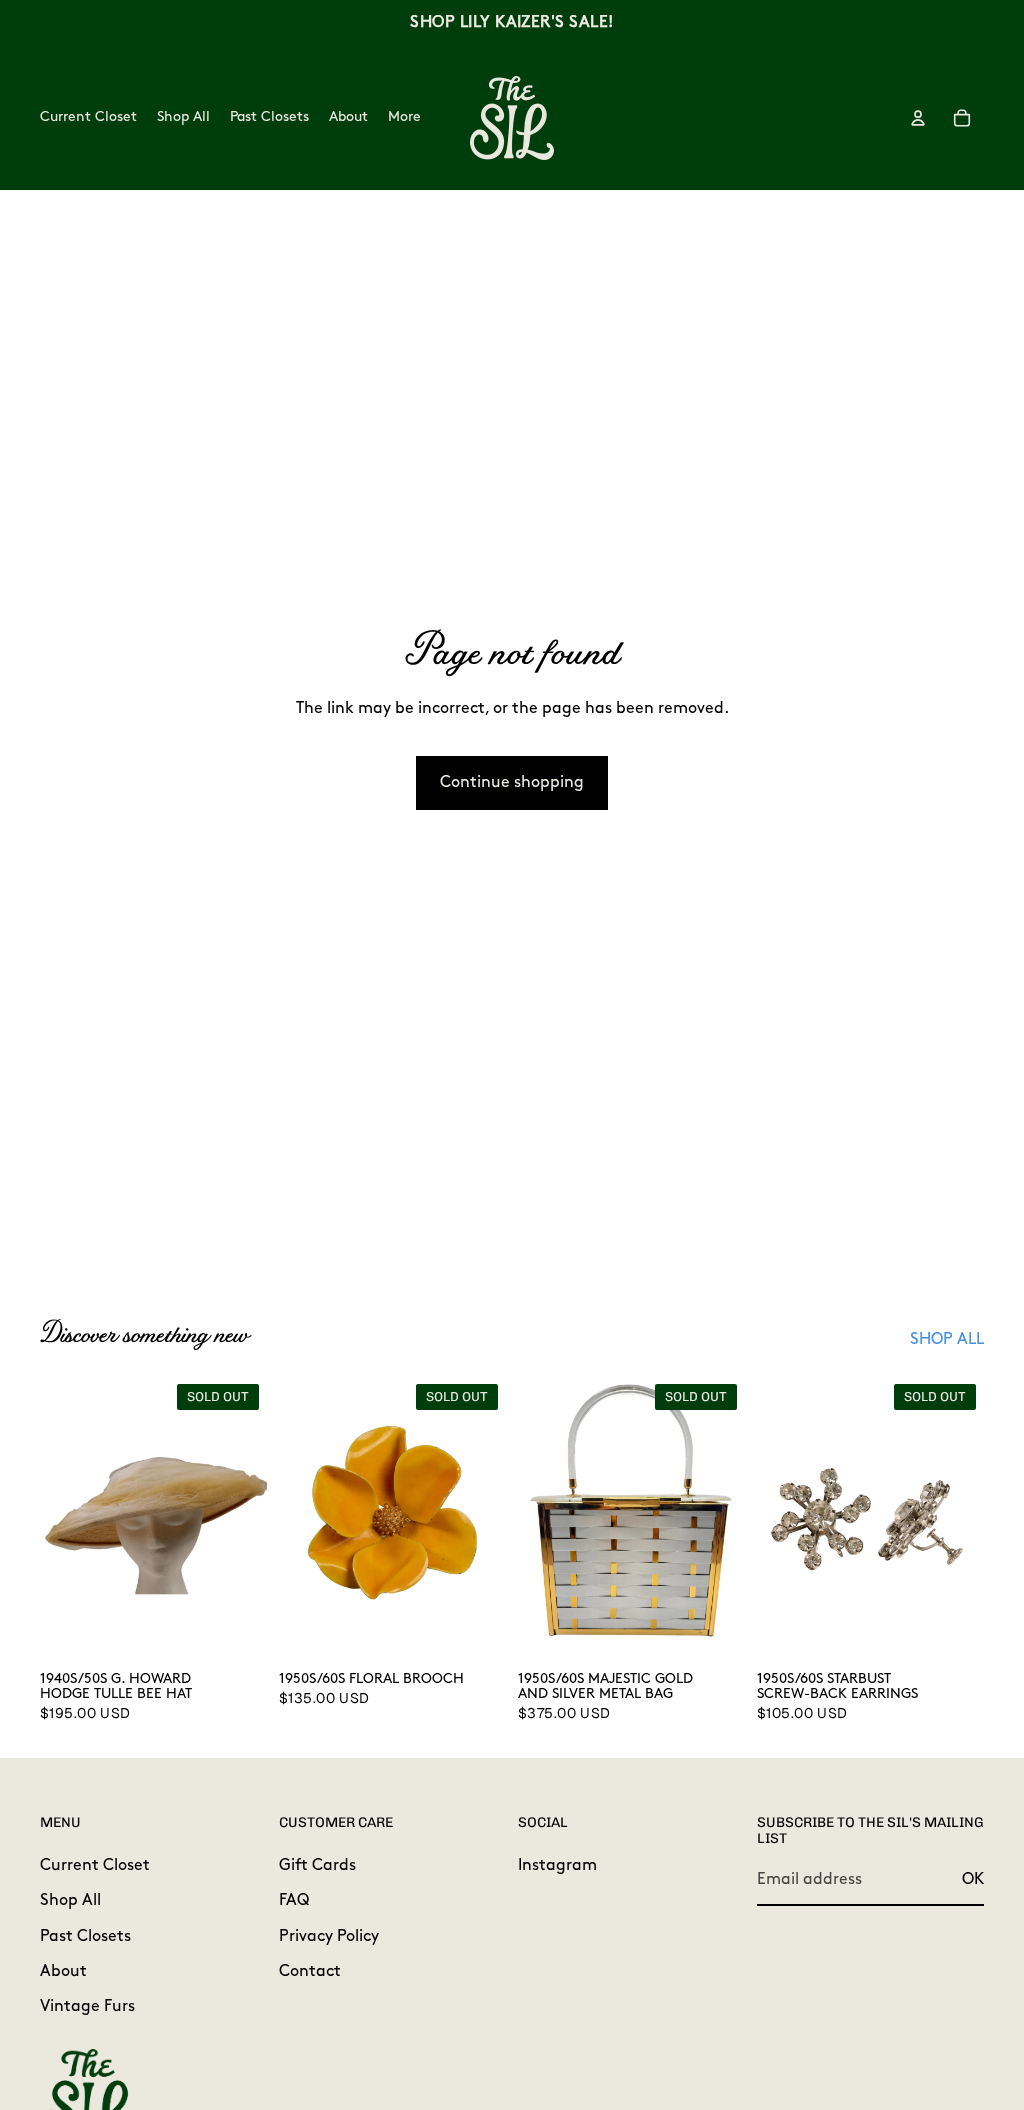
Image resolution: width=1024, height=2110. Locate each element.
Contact (310, 1972)
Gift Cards (317, 1865)
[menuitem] (404, 118)
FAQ (294, 1901)
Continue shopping (512, 783)
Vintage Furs (87, 2007)
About (63, 1972)
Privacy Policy (329, 1936)
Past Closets (85, 1936)
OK (973, 1880)
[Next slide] (245, 1518)
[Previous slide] (62, 1518)
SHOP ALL (947, 1340)
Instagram (557, 1865)
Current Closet (95, 1865)
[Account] (918, 118)
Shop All (70, 1901)
